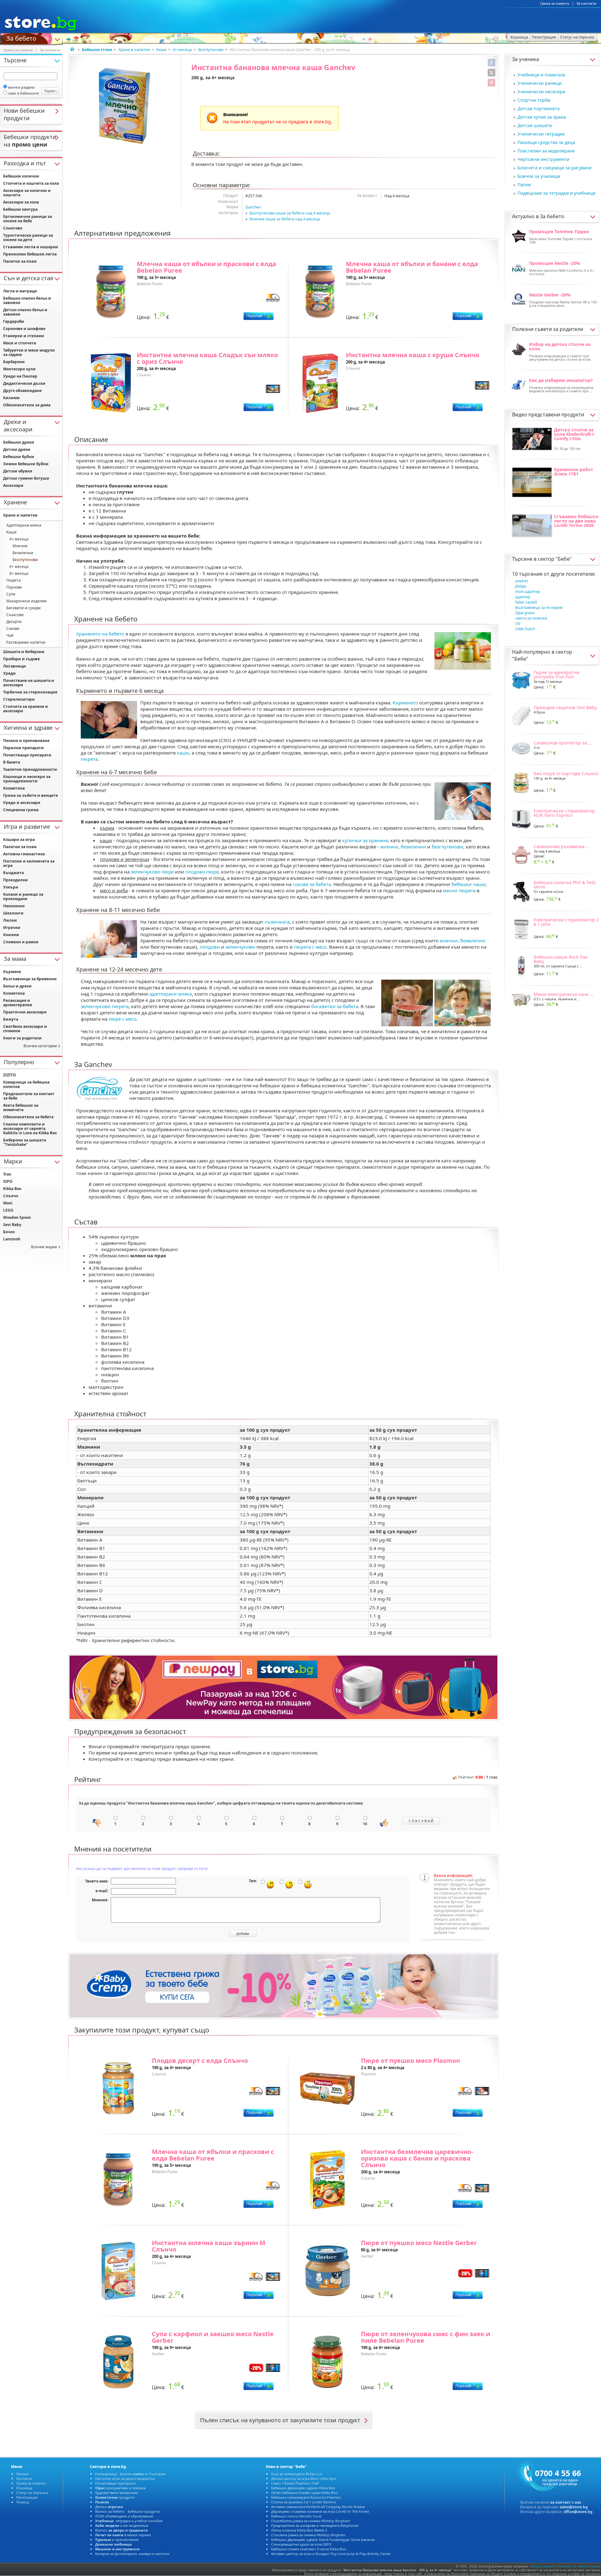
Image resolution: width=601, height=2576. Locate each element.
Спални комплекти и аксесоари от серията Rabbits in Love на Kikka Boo (30, 1128)
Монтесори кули (19, 369)
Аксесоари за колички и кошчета (27, 193)
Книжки (11, 935)
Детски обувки (18, 471)
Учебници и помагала (541, 75)
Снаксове (15, 615)
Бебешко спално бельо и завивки (27, 300)
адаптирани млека (171, 994)
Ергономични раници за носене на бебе (28, 219)
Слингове (13, 228)
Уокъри (11, 887)
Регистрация (27, 2497)
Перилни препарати (23, 748)
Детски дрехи (17, 449)
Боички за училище (539, 176)
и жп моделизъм (122, 2525)
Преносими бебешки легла (30, 254)
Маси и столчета (20, 343)
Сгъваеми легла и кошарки (31, 247)
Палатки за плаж (20, 261)
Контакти (24, 2478)
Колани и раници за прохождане (23, 896)
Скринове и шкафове (24, 329)
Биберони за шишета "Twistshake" (25, 1142)
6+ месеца (19, 567)
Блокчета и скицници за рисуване (555, 168)
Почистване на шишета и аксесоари (29, 683)
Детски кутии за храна (542, 117)
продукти (115, 2497)
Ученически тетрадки (541, 134)
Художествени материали (116, 2493)
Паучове (14, 587)
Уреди (9, 673)
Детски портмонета (539, 108)
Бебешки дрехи (19, 442)
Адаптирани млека (24, 525)
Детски (109, 2507)
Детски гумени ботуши (26, 478)
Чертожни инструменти (543, 159)
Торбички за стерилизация (30, 692)
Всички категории (40, 1046)
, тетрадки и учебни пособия (129, 2521)
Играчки (12, 927)
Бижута (11, 1019)
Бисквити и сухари (23, 608)
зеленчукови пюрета (105, 1006)
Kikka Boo (12, 1189)
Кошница (24, 2488)
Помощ (23, 2502)
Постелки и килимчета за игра (29, 863)
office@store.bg (578, 2512)
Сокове (13, 629)
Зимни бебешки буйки (26, 464)
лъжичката (277, 922)
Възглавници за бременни (30, 979)
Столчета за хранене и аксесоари (26, 709)
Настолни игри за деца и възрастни (125, 2478)
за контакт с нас (566, 2502)
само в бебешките (23, 93)
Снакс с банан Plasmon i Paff (295, 2483)
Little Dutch (525, 629)
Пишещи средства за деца (546, 142)
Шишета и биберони (24, 652)
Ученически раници (539, 83)
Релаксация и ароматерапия (18, 1003)
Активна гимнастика (24, 854)
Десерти (14, 622)
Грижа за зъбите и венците (31, 795)
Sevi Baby (12, 1225)
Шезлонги (13, 913)
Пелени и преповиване (26, 741)
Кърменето (405, 703)
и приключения (117, 2540)
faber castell (526, 602)
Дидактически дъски (24, 383)
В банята (12, 762)
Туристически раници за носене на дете (28, 237)
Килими (11, 398)
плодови (210, 947)
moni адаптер (528, 592)
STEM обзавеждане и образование (124, 2516)
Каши (161, 50)
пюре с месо (123, 1019)
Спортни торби (534, 100)
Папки (524, 185)
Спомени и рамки (21, 942)
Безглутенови (211, 50)
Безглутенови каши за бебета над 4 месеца (290, 213)
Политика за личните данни (578, 2566)
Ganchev (253, 207)
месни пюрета (459, 890)
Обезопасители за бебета (28, 1117)
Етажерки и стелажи (24, 336)
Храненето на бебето (100, 634)
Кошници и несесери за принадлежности (27, 779)
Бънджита (13, 873)
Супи (11, 594)
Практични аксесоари (25, 1012)
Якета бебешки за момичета (21, 1108)
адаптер (523, 597)
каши (183, 753)
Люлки (10, 920)
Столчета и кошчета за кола (31, 183)
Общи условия (542, 2566)
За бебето (21, 38)
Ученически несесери (541, 92)
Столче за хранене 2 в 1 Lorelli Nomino (304, 2502)
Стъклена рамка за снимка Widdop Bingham (308, 2535)
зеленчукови (240, 947)
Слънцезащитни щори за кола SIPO (301, 2544)
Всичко (121, 2530)
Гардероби (14, 321)
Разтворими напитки (26, 642)
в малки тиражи (123, 2535)
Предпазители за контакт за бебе (29, 1096)
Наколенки (14, 906)
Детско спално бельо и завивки (25, 312)
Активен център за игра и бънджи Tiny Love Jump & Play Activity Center (331, 2554)
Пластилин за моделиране (546, 151)
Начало (23, 2474)
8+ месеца (19, 573)
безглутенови (447, 847)
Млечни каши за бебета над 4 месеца (285, 219)
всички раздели (21, 87)
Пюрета (13, 580)
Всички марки (44, 1247)
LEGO (8, 1210)
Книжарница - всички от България (130, 2474)
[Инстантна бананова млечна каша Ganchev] (125, 106)
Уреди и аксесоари (22, 803)
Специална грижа (21, 810)
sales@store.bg (574, 2507)
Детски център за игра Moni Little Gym (304, 2478)
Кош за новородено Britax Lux (297, 2474)
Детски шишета (535, 125)
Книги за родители (22, 1038)
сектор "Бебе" (555, 559)
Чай (10, 635)
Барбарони (14, 362)
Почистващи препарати (27, 755)
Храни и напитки (134, 50)
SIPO (8, 1181)
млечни (389, 847)
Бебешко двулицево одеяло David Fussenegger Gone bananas (323, 2540)
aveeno (522, 581)
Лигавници (15, 666)
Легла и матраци (20, 291)
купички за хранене (365, 840)
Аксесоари (13, 485)
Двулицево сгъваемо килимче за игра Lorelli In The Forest (320, 2511)
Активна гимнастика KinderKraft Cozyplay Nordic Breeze (318, 2507)
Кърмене (12, 972)
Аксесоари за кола (21, 202)
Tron (7, 1174)
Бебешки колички (21, 176)
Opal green (525, 613)
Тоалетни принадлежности (30, 769)
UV (518, 623)
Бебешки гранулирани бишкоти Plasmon (306, 2497)
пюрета (89, 759)
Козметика (14, 788)
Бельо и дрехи (17, 986)
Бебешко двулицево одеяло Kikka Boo (303, 2488)
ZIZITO (10, 1075)
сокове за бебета (312, 884)
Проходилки (15, 880)
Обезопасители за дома (27, 405)
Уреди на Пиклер (20, 376)
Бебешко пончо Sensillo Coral (296, 2516)
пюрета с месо (310, 947)
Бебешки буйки (19, 457)
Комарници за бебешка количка (26, 1084)
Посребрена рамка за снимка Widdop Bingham (311, 2521)
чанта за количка (531, 618)
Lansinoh (12, 1239)
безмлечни (413, 847)
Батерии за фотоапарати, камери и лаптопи (132, 2554)
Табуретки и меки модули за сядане (29, 352)
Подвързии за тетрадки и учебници (556, 193)
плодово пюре (202, 872)
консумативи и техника (120, 2488)
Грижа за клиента (555, 3)
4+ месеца (182, 50)
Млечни (20, 546)
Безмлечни (23, 553)
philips (521, 586)
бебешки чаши (468, 884)
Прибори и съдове (21, 659)
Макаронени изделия (26, 601)
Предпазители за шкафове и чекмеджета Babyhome (315, 2525)
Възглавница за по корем (539, 608)
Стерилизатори (19, 699)
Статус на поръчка (32, 2493)
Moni (8, 1203)
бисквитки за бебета (335, 1006)
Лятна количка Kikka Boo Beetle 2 (299, 2530)
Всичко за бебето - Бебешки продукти (128, 2511)
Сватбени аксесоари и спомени (25, 1029)
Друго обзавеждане (22, 391)
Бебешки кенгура (20, 209)
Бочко (9, 1232)
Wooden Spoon (17, 1217)
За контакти (586, 3)
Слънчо (11, 1196)
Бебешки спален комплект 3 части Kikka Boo (309, 2549)
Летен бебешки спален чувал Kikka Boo (304, 2493)
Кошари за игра (19, 840)
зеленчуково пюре (152, 872)
